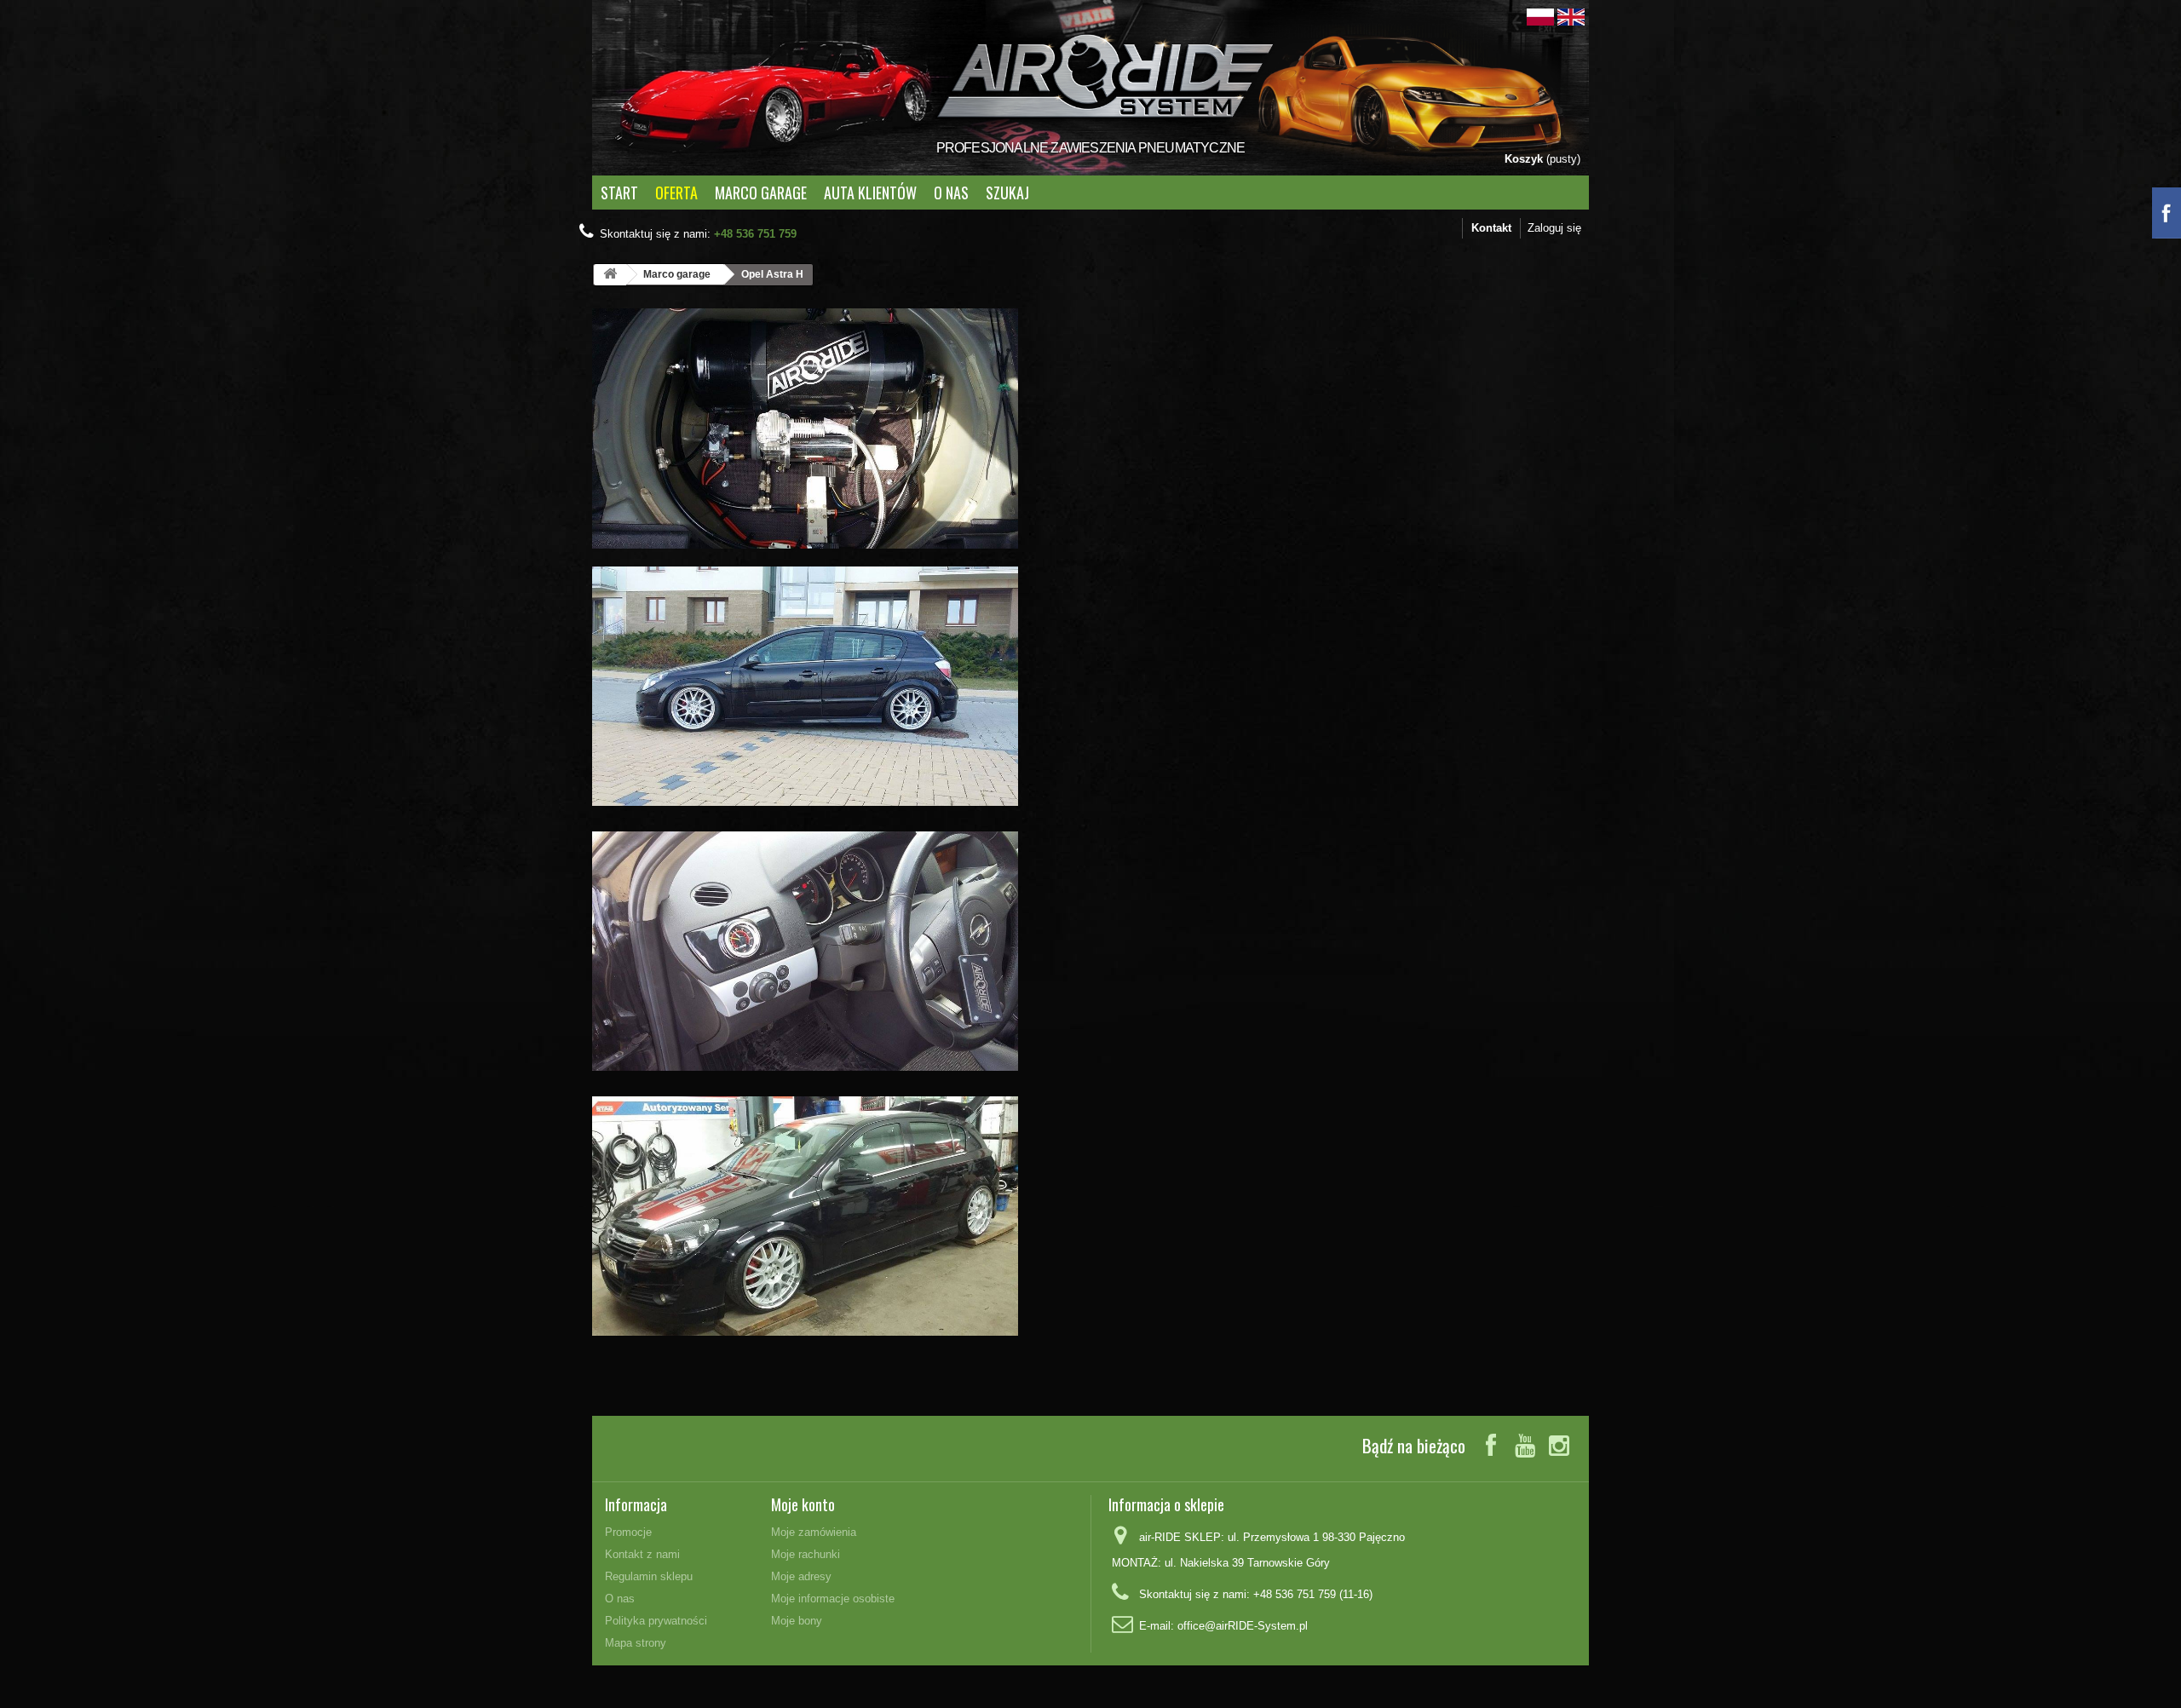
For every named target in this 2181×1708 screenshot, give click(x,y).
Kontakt (1491, 228)
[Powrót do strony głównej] (610, 275)
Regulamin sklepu (649, 1576)
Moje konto (803, 1504)
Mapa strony (636, 1643)
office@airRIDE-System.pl (1243, 1626)
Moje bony (797, 1621)
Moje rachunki (806, 1554)
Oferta (676, 193)
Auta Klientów (870, 193)
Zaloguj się (1554, 228)
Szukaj (1007, 193)
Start (619, 193)
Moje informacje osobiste (833, 1599)
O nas (951, 193)
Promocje (628, 1532)
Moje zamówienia (814, 1532)
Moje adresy (801, 1576)
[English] (1571, 16)
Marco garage (761, 193)
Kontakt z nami (642, 1554)
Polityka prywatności (656, 1621)
